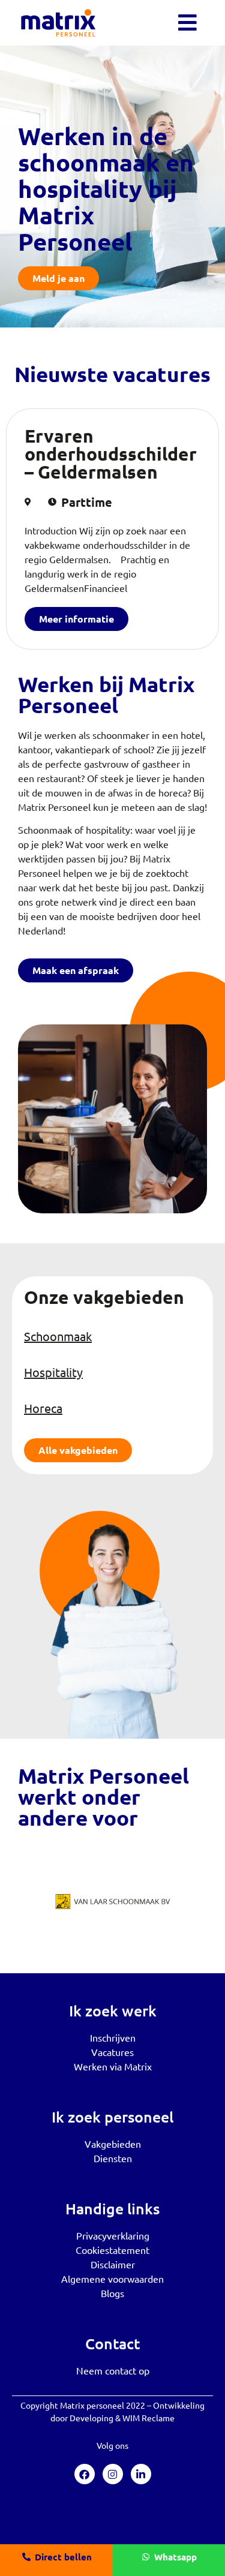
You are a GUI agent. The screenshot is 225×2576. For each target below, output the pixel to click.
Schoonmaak (58, 1336)
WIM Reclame (148, 2418)
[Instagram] (113, 2474)
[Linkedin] (141, 2474)
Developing (91, 2418)
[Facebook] (85, 2474)
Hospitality (53, 1372)
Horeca (43, 1408)
